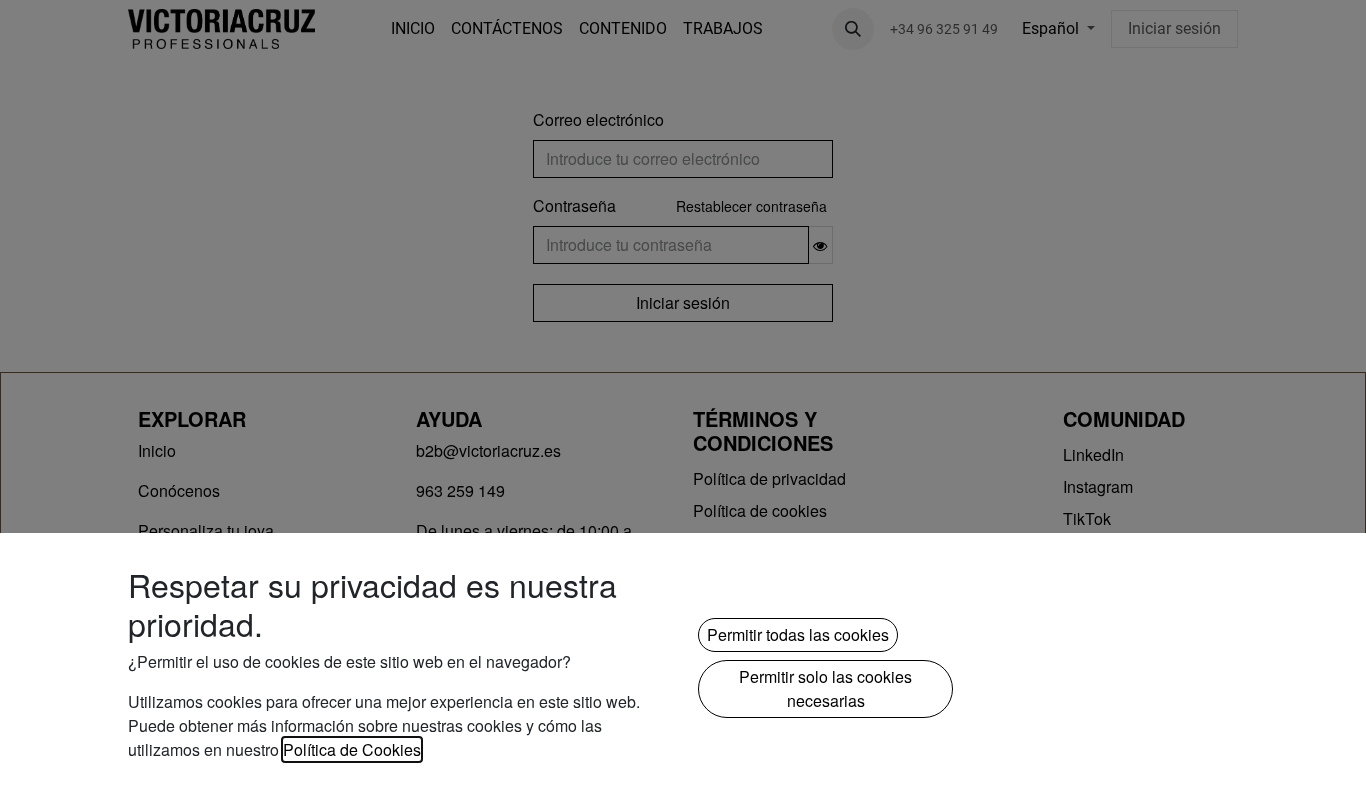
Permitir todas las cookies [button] (798, 634)
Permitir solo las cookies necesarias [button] (825, 688)
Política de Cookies (352, 749)
